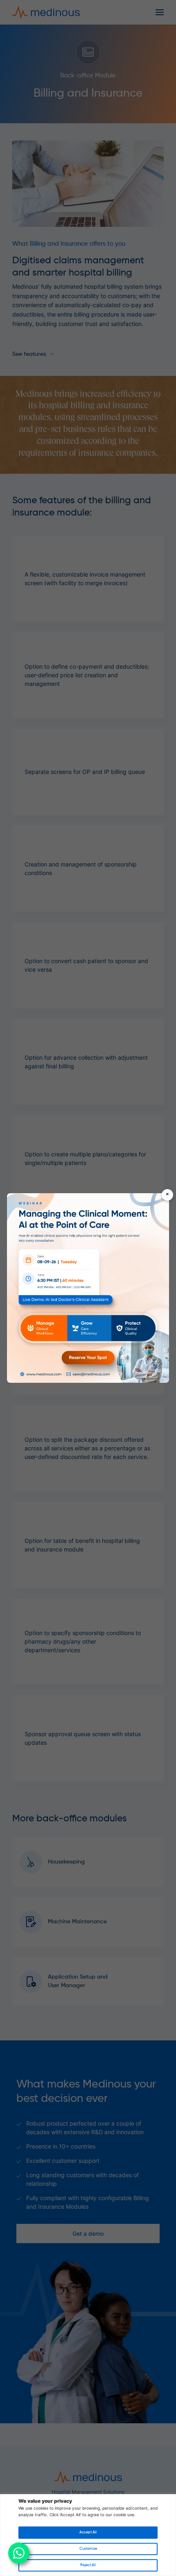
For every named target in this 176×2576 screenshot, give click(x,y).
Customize (88, 2549)
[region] (88, 2535)
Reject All (88, 2565)
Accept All (88, 2532)
